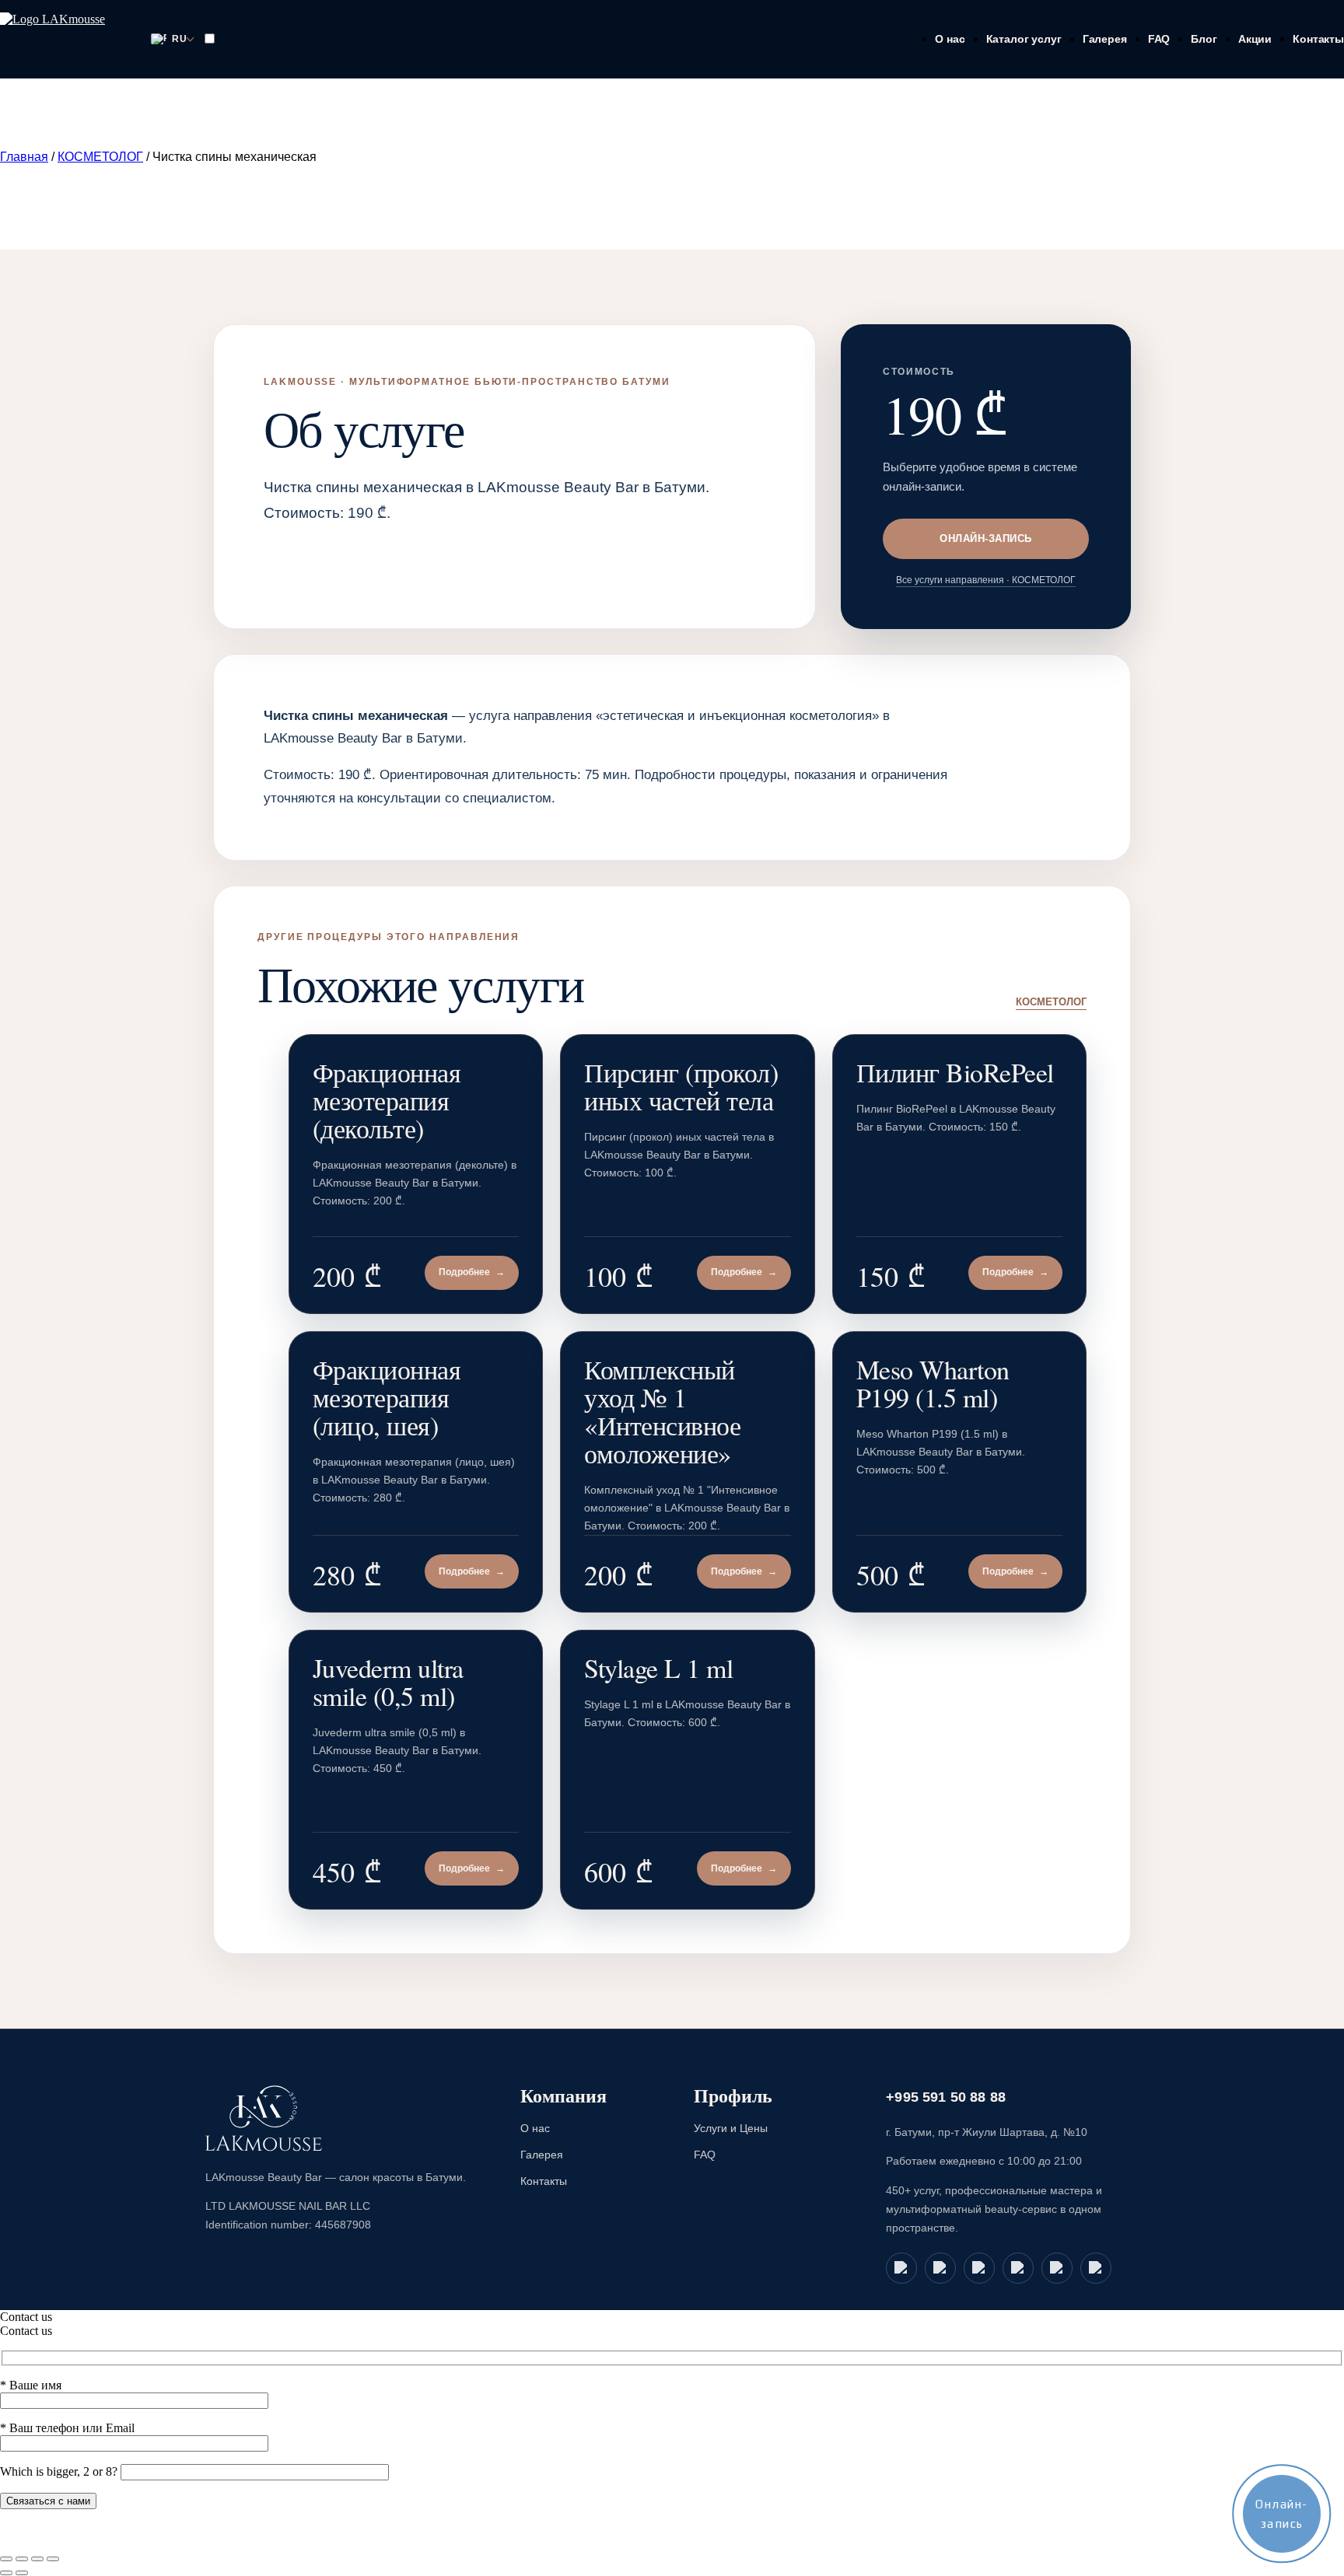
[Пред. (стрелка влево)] (6, 2573)
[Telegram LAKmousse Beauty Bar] (940, 2268)
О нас (950, 39)
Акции (1255, 39)
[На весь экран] (22, 2559)
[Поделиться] (37, 2559)
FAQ (1159, 39)
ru (179, 39)
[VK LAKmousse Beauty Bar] (1018, 2268)
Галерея (1105, 39)
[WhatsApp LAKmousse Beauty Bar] (901, 2268)
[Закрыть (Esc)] (53, 2559)
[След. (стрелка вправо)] (22, 2573)
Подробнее (472, 1272)
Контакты (1318, 39)
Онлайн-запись (986, 538)
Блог (1204, 39)
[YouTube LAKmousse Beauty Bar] (979, 2268)
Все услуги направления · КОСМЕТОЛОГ (986, 580)
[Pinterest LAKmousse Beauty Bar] (1096, 2268)
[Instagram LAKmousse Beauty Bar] (1057, 2268)
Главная (24, 157)
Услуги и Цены (731, 2128)
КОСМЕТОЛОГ (100, 157)
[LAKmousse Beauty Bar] (264, 2118)
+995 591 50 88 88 (946, 2097)
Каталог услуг (1024, 39)
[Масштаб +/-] (6, 2559)
